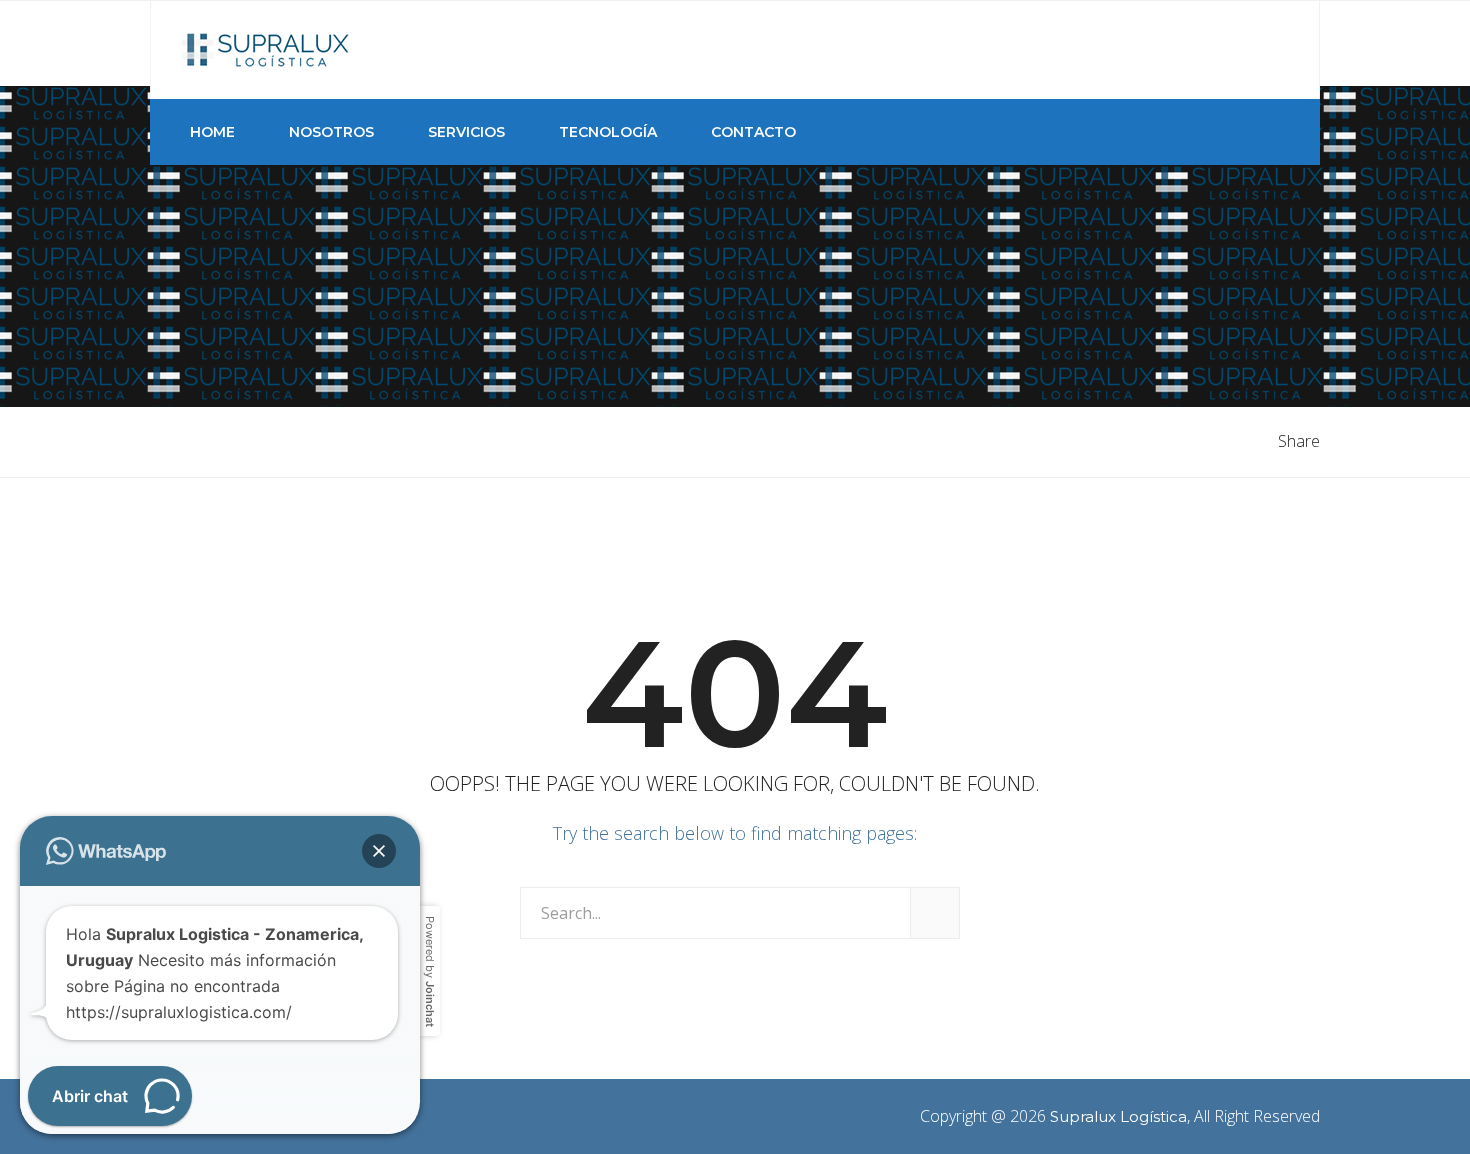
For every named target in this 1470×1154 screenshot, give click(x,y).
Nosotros (331, 132)
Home (212, 132)
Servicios (466, 132)
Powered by (430, 971)
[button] (379, 851)
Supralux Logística (1118, 1116)
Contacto (753, 132)
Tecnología (608, 132)
